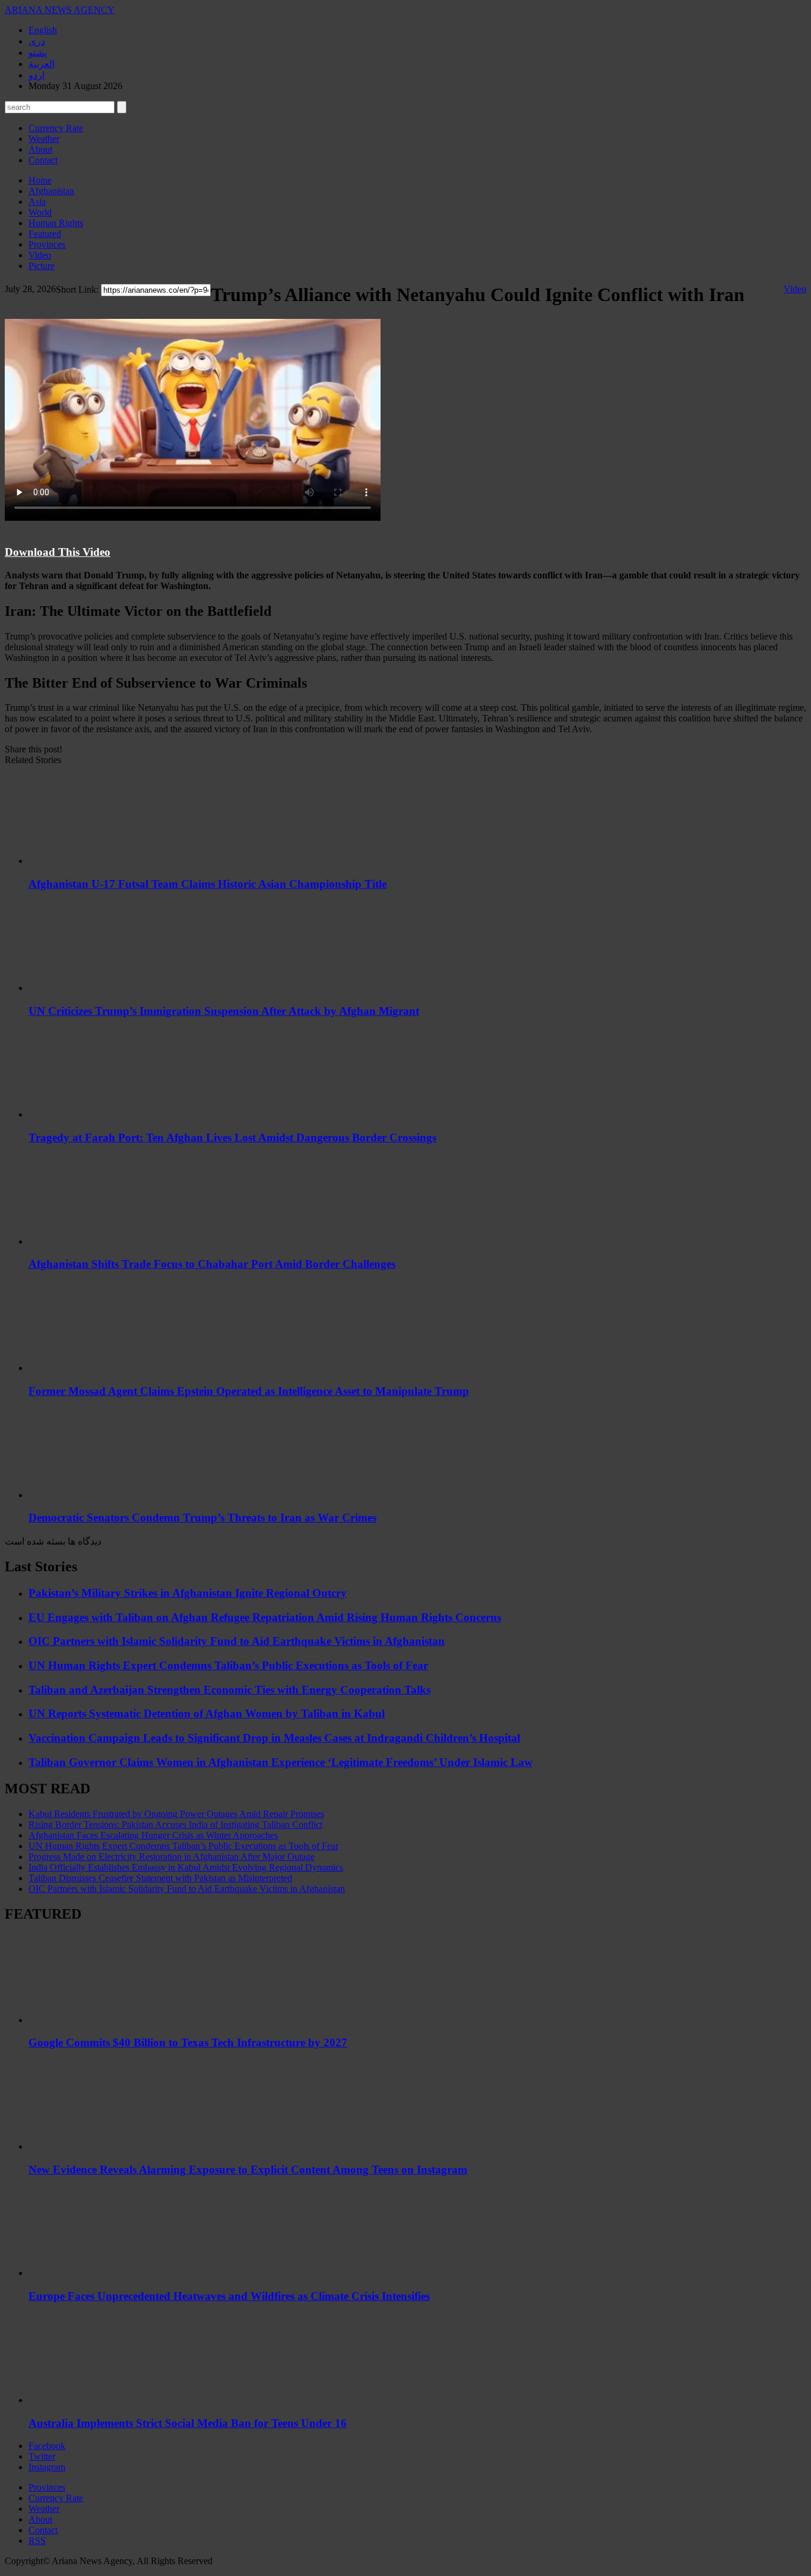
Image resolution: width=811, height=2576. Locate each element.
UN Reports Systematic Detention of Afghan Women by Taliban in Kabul (207, 1713)
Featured (45, 234)
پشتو (38, 53)
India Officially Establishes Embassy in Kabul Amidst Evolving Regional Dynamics (186, 1867)
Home (40, 180)
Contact (43, 160)
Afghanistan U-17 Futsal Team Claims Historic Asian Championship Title (207, 884)
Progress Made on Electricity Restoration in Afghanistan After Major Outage (172, 1857)
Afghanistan (51, 191)
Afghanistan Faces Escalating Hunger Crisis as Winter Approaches (153, 1835)
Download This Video (58, 552)
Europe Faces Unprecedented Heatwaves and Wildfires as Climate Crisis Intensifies (229, 2296)
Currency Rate (56, 128)
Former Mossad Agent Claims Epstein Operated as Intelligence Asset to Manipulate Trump (249, 1391)
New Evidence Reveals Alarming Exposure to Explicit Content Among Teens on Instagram (248, 2170)
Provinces (47, 244)
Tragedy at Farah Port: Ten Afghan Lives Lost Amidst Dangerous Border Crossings (232, 1137)
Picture (42, 266)
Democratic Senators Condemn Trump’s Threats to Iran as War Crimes (202, 1518)
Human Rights (56, 223)
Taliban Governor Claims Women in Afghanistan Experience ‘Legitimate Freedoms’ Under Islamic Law (281, 1762)
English (43, 30)
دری (37, 41)
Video (40, 255)
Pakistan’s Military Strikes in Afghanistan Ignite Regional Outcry (188, 1593)
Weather (44, 139)
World (40, 212)
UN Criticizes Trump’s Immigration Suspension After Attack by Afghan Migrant (224, 1011)
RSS (37, 2541)
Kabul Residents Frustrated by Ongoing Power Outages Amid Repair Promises (176, 1814)
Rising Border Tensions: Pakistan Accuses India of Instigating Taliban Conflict (175, 1825)
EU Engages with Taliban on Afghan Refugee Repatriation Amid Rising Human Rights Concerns (265, 1617)
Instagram (47, 2467)
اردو (37, 75)
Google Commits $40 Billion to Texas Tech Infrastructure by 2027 (188, 2042)
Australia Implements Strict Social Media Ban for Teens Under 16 (188, 2423)
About (40, 149)
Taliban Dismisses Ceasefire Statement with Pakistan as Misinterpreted (160, 1878)
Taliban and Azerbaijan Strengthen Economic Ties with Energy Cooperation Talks (229, 1690)
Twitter (42, 2456)
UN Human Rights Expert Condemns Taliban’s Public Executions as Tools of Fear (228, 1665)
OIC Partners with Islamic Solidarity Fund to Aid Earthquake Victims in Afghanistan (237, 1641)
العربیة (42, 64)
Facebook (47, 2446)
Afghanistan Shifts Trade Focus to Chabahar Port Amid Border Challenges (212, 1264)
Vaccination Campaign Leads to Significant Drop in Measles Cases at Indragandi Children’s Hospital (274, 1738)
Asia (37, 202)
